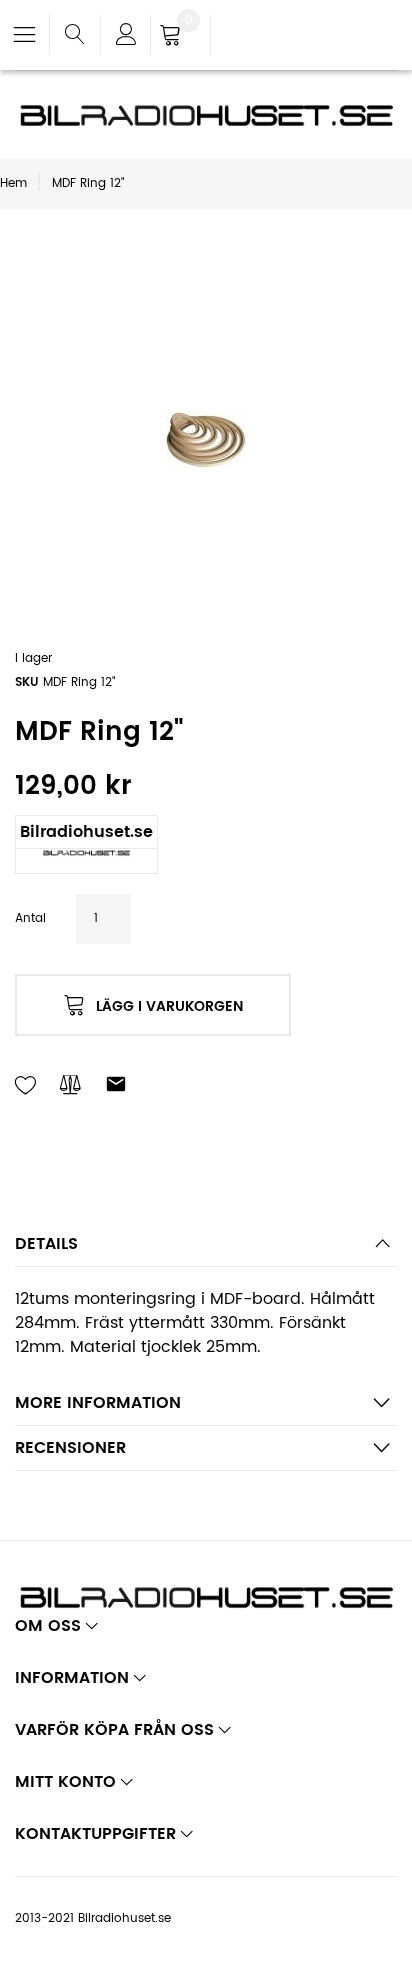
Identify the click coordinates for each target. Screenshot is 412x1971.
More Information (98, 1403)
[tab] (206, 1249)
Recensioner (70, 1448)
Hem (13, 183)
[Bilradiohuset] (206, 115)
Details (46, 1244)
